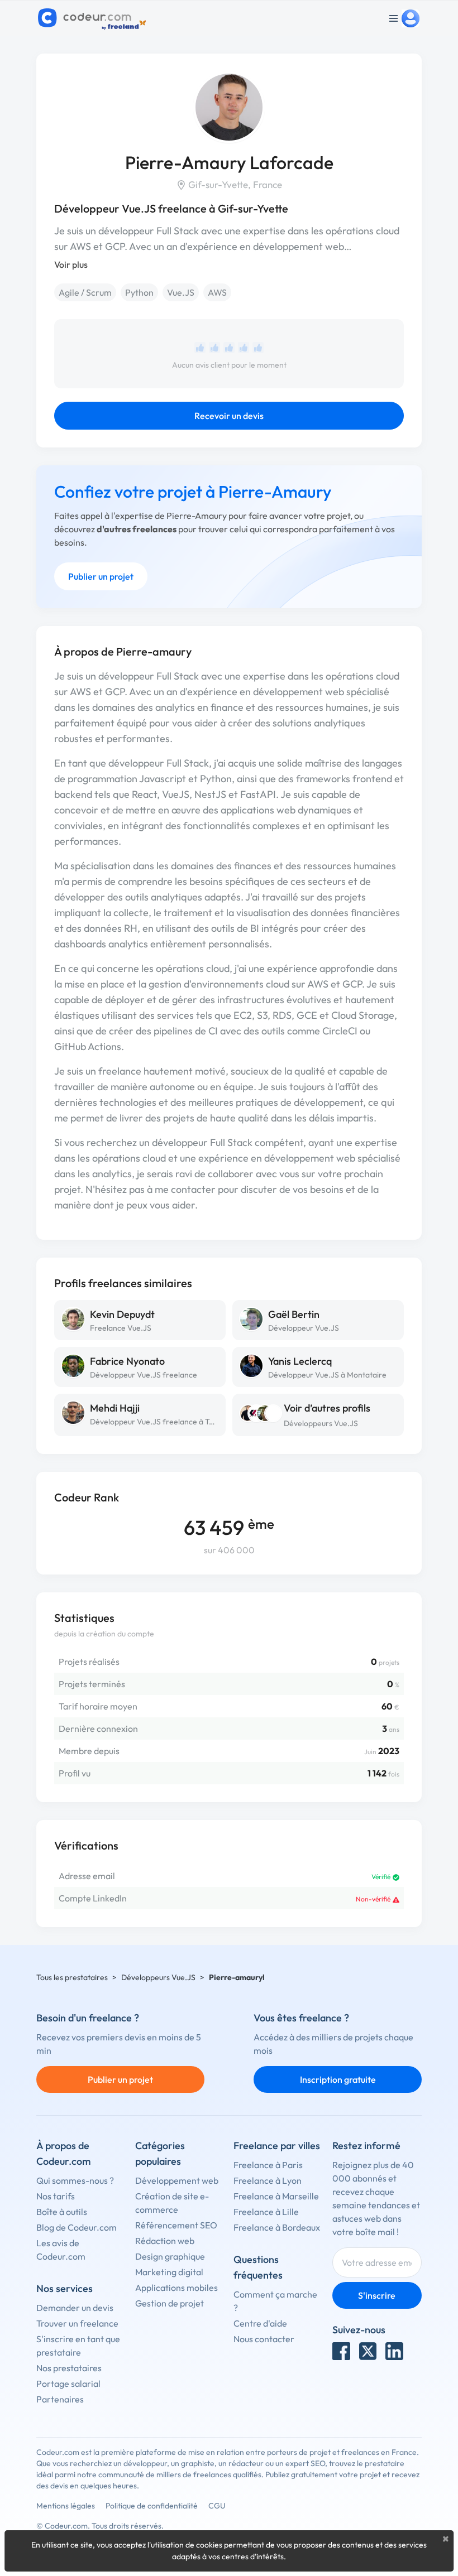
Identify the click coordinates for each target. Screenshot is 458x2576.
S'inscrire (377, 2295)
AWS (217, 292)
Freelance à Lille (266, 2212)
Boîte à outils (62, 2212)
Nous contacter (264, 2339)
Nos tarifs (56, 2196)
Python (139, 292)
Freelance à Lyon (268, 2180)
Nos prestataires (69, 2368)
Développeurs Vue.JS (321, 1423)
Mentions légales (66, 2506)
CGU (217, 2506)
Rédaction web (165, 2241)
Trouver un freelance (77, 2323)
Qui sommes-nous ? (75, 2180)
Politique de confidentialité (152, 2506)
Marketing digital (169, 2272)
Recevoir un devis (229, 416)
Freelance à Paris (268, 2165)
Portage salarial (68, 2384)
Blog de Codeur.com (77, 2227)
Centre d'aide (260, 2323)
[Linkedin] (394, 2351)
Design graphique (170, 2256)
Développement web (177, 2180)
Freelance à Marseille (276, 2196)
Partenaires (60, 2399)
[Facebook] (341, 2351)
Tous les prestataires (72, 1977)
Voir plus (71, 264)
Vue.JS (181, 292)
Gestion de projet (170, 2303)
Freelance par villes (277, 2146)
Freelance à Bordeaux (277, 2227)
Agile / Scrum (85, 292)
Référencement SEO (176, 2225)
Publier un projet (101, 576)
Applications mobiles (176, 2288)
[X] (368, 2351)
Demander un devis (75, 2308)
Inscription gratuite (338, 2079)
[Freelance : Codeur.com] (94, 18)
